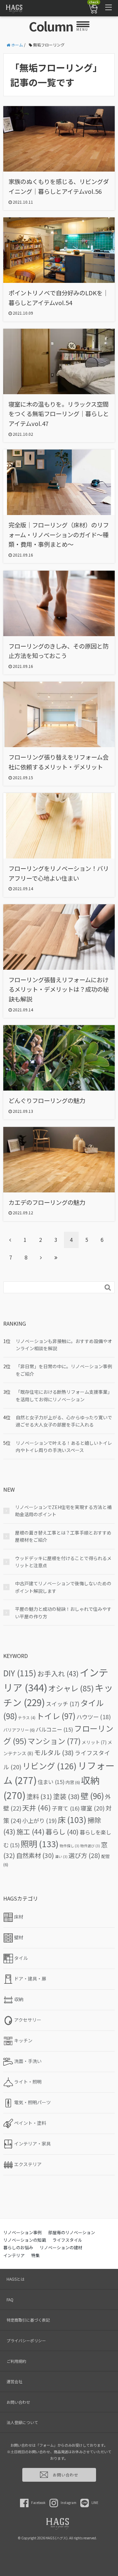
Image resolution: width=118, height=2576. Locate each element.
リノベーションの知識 (25, 2240)
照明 (40, 1844)
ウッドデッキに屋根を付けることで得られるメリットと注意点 (63, 1562)
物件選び (90, 1846)
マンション (54, 1741)
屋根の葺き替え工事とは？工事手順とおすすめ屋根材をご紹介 (63, 1536)
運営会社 (14, 2381)
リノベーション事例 (22, 2232)
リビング (49, 1766)
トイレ (56, 1716)
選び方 (84, 1855)
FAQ (10, 2300)
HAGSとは (16, 2279)
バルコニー (54, 1729)
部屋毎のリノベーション (72, 2232)
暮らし (62, 1831)
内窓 (73, 1782)
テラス (27, 1718)
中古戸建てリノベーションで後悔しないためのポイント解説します (63, 1587)
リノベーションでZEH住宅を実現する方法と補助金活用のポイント (63, 1511)
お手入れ (58, 1673)
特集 (35, 2255)
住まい (51, 1782)
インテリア (14, 2255)
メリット (94, 1742)
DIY (20, 1673)
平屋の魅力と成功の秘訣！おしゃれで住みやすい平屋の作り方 (63, 1612)
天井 (37, 1808)
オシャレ (71, 1688)
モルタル (54, 1752)
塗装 (66, 1796)
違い (61, 1857)
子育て (66, 1808)
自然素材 (35, 1855)
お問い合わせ (18, 2402)
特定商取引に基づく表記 (28, 2320)
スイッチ (63, 1704)
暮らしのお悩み (18, 2247)
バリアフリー (19, 1730)
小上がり (39, 1821)
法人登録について (22, 2422)
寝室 (93, 1808)
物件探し (69, 1846)
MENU (82, 29)
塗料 (39, 1796)
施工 (30, 1831)
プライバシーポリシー (26, 2340)
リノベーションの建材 (61, 2247)
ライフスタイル (67, 2240)
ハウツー (94, 1717)
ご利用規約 (16, 2361)
